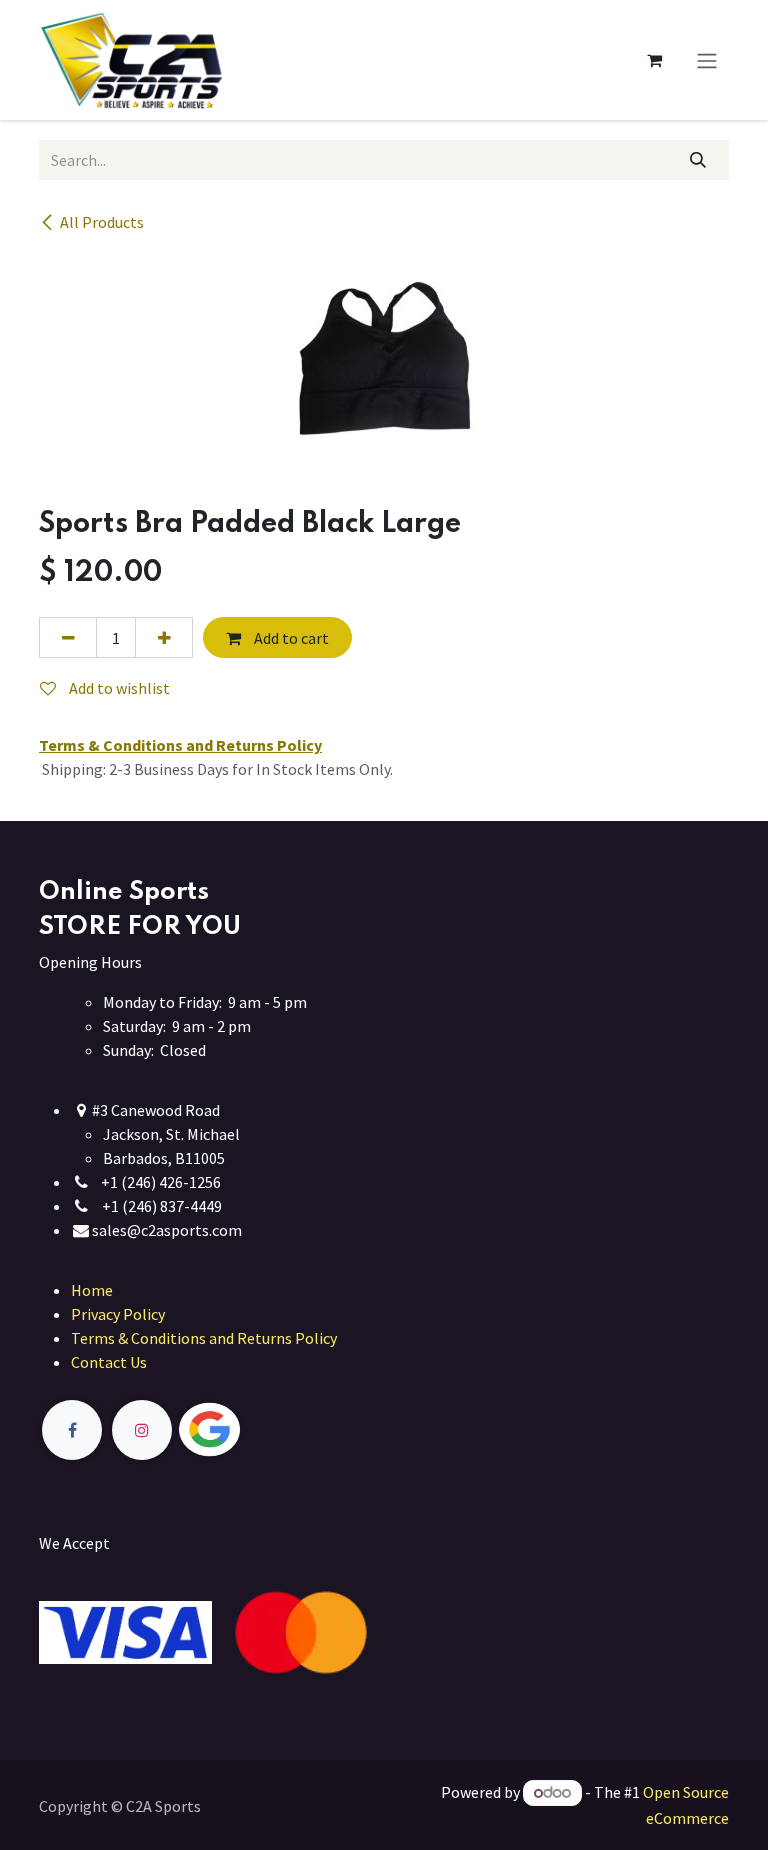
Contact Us (109, 1362)
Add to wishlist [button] (118, 688)
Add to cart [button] (290, 638)
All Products (102, 222)
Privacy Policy (118, 1314)
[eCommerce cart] (654, 60)
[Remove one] (68, 637)
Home (92, 1290)
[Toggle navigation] (707, 60)
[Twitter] (256, 1430)
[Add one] (164, 637)
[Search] (698, 160)
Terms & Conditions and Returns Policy (204, 1338)
